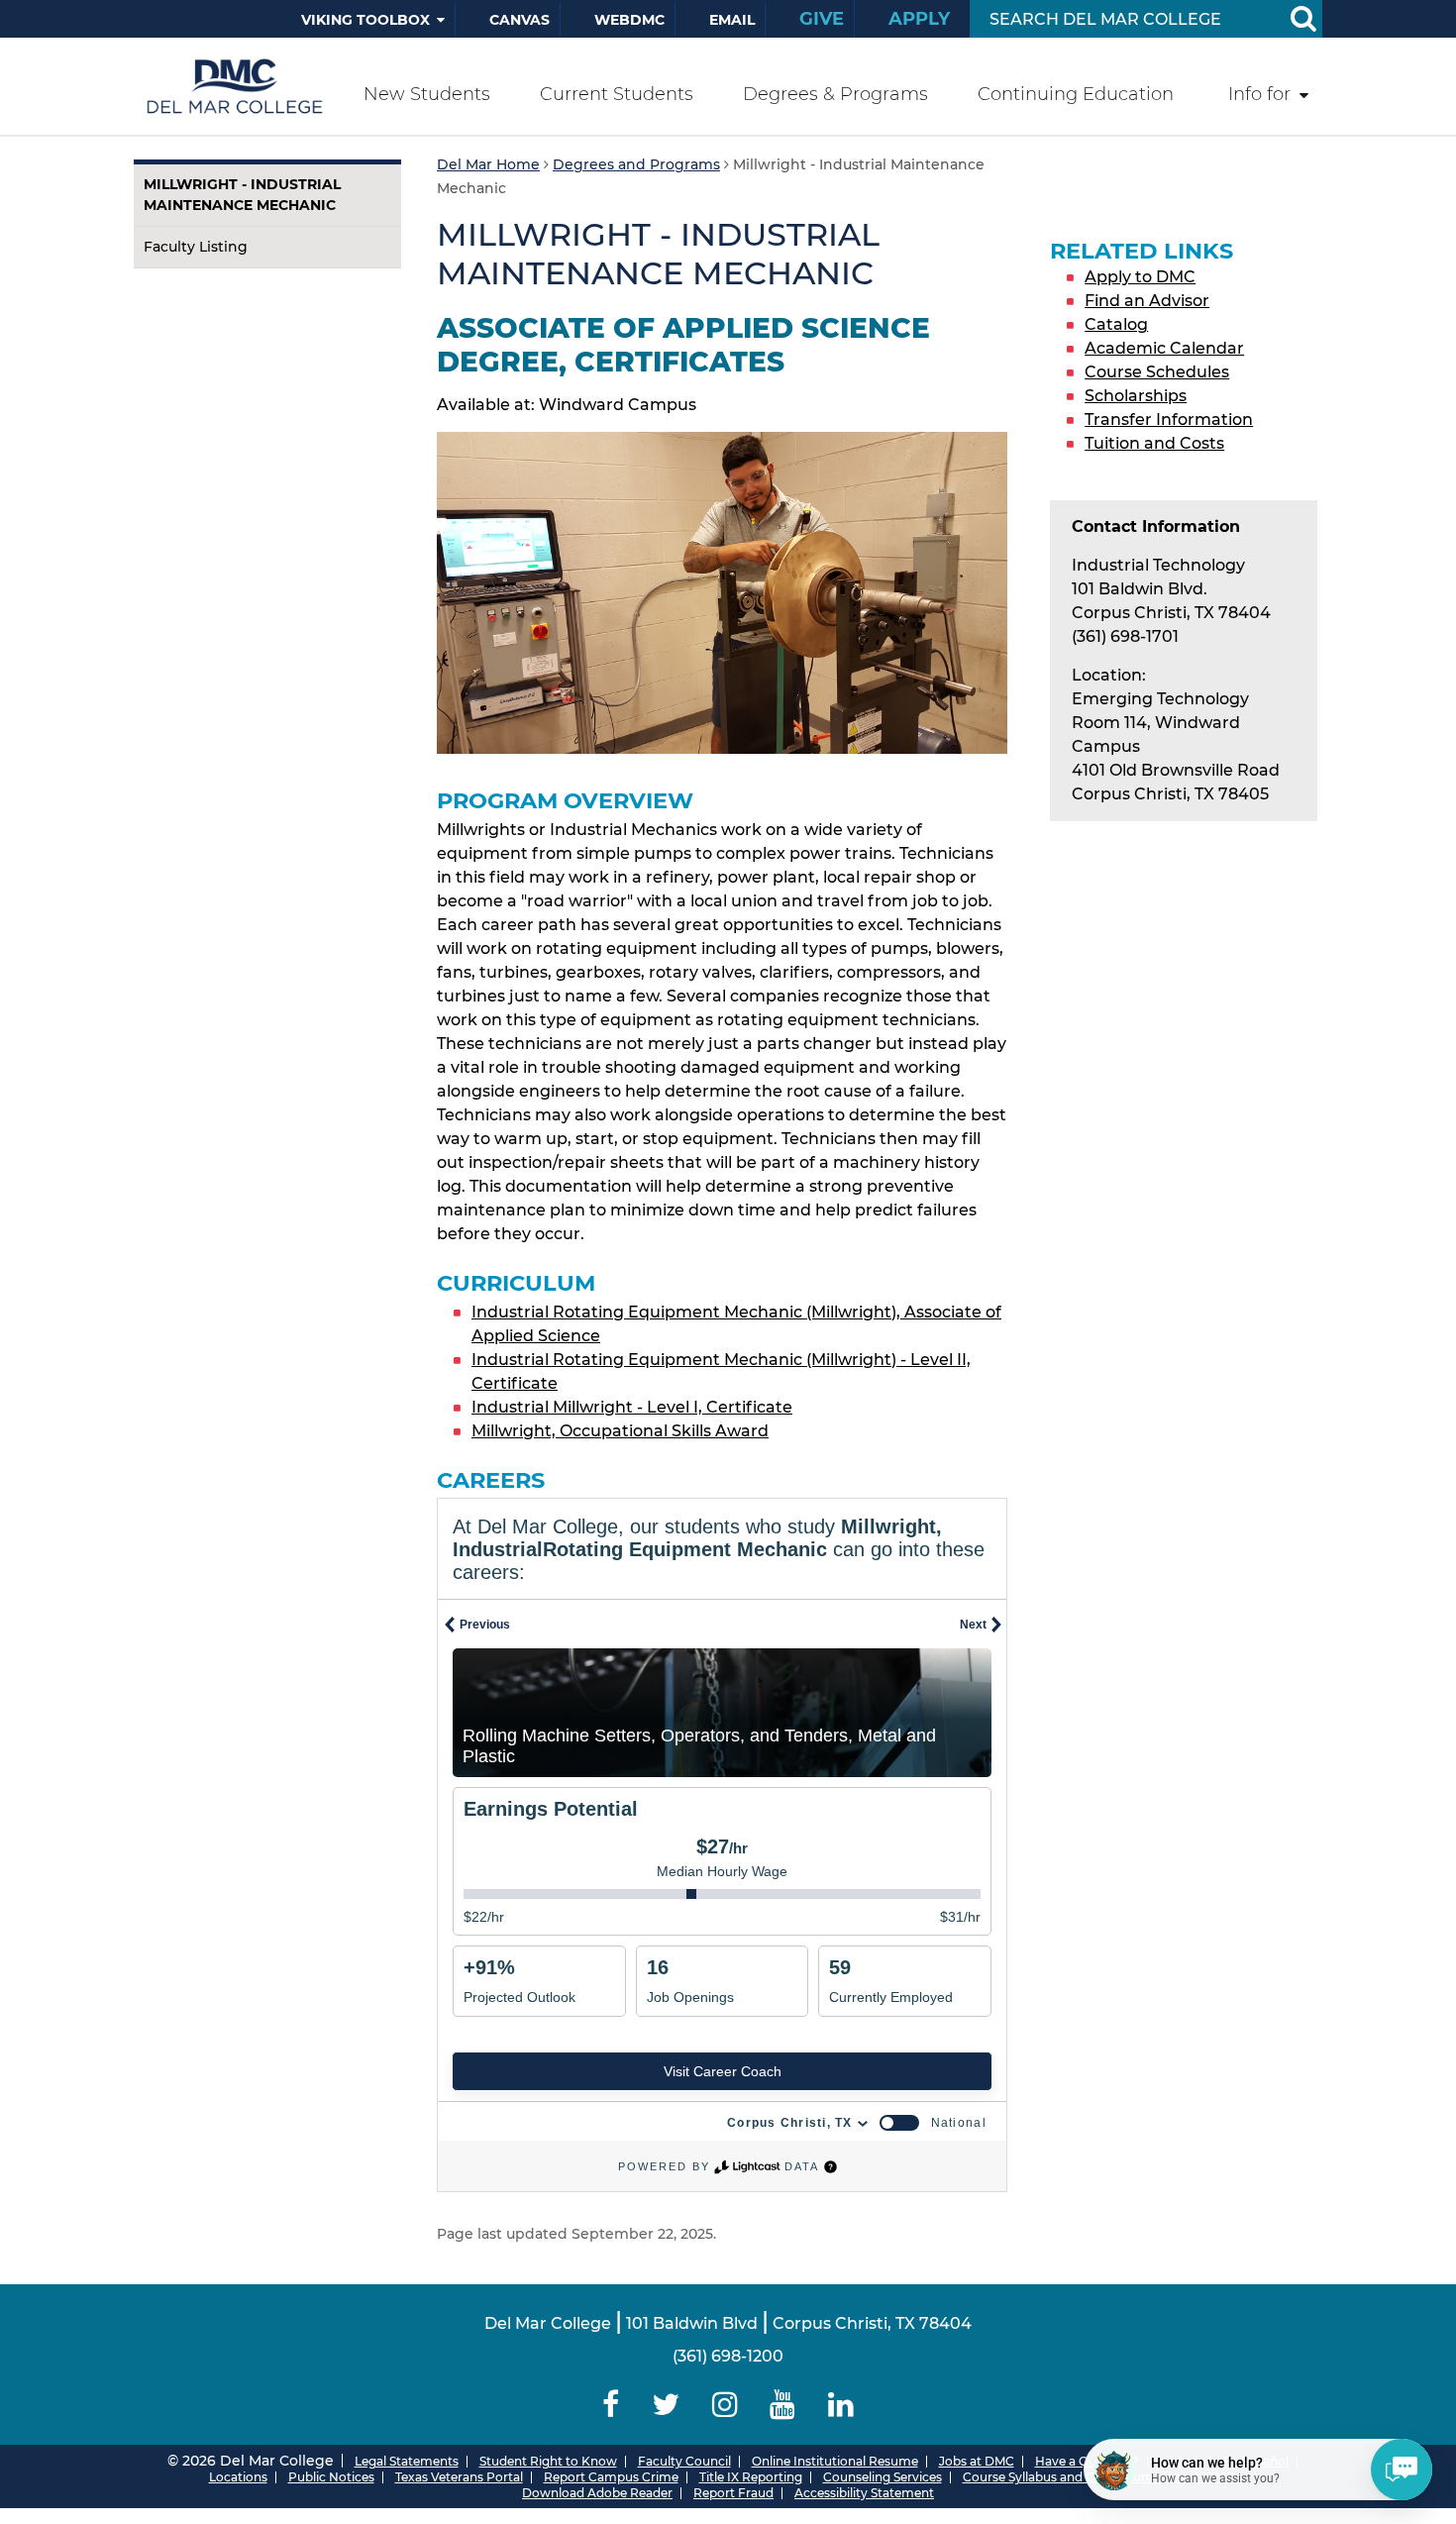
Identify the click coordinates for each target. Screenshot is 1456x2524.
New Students (427, 94)
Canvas (520, 20)
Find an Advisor (1147, 301)
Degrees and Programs (636, 164)
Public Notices (331, 2477)
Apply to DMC (1140, 277)
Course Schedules (1157, 372)
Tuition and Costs (1154, 443)
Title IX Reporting (751, 2477)
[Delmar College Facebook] (611, 2405)
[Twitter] (665, 2405)
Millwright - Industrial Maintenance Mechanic (242, 195)
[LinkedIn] (841, 2405)
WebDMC (629, 20)
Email (732, 20)
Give (822, 19)
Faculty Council (684, 2461)
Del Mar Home (488, 164)
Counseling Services (883, 2477)
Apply (919, 19)
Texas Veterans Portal (459, 2477)
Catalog (1116, 324)
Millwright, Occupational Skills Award (620, 1431)
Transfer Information (1169, 420)
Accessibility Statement (864, 2493)
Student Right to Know (548, 2461)
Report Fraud (733, 2493)
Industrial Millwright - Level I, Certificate (632, 1407)
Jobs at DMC (977, 2461)
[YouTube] (783, 2405)
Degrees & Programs (835, 94)
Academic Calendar (1164, 348)
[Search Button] (1302, 19)
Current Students (617, 94)
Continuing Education (1076, 94)
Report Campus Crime (611, 2477)
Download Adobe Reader (597, 2493)
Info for (1259, 94)
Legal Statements (407, 2461)
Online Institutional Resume (835, 2461)
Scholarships (1136, 396)
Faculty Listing (196, 247)
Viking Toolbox (365, 20)
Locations (238, 2477)
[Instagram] (725, 2405)
